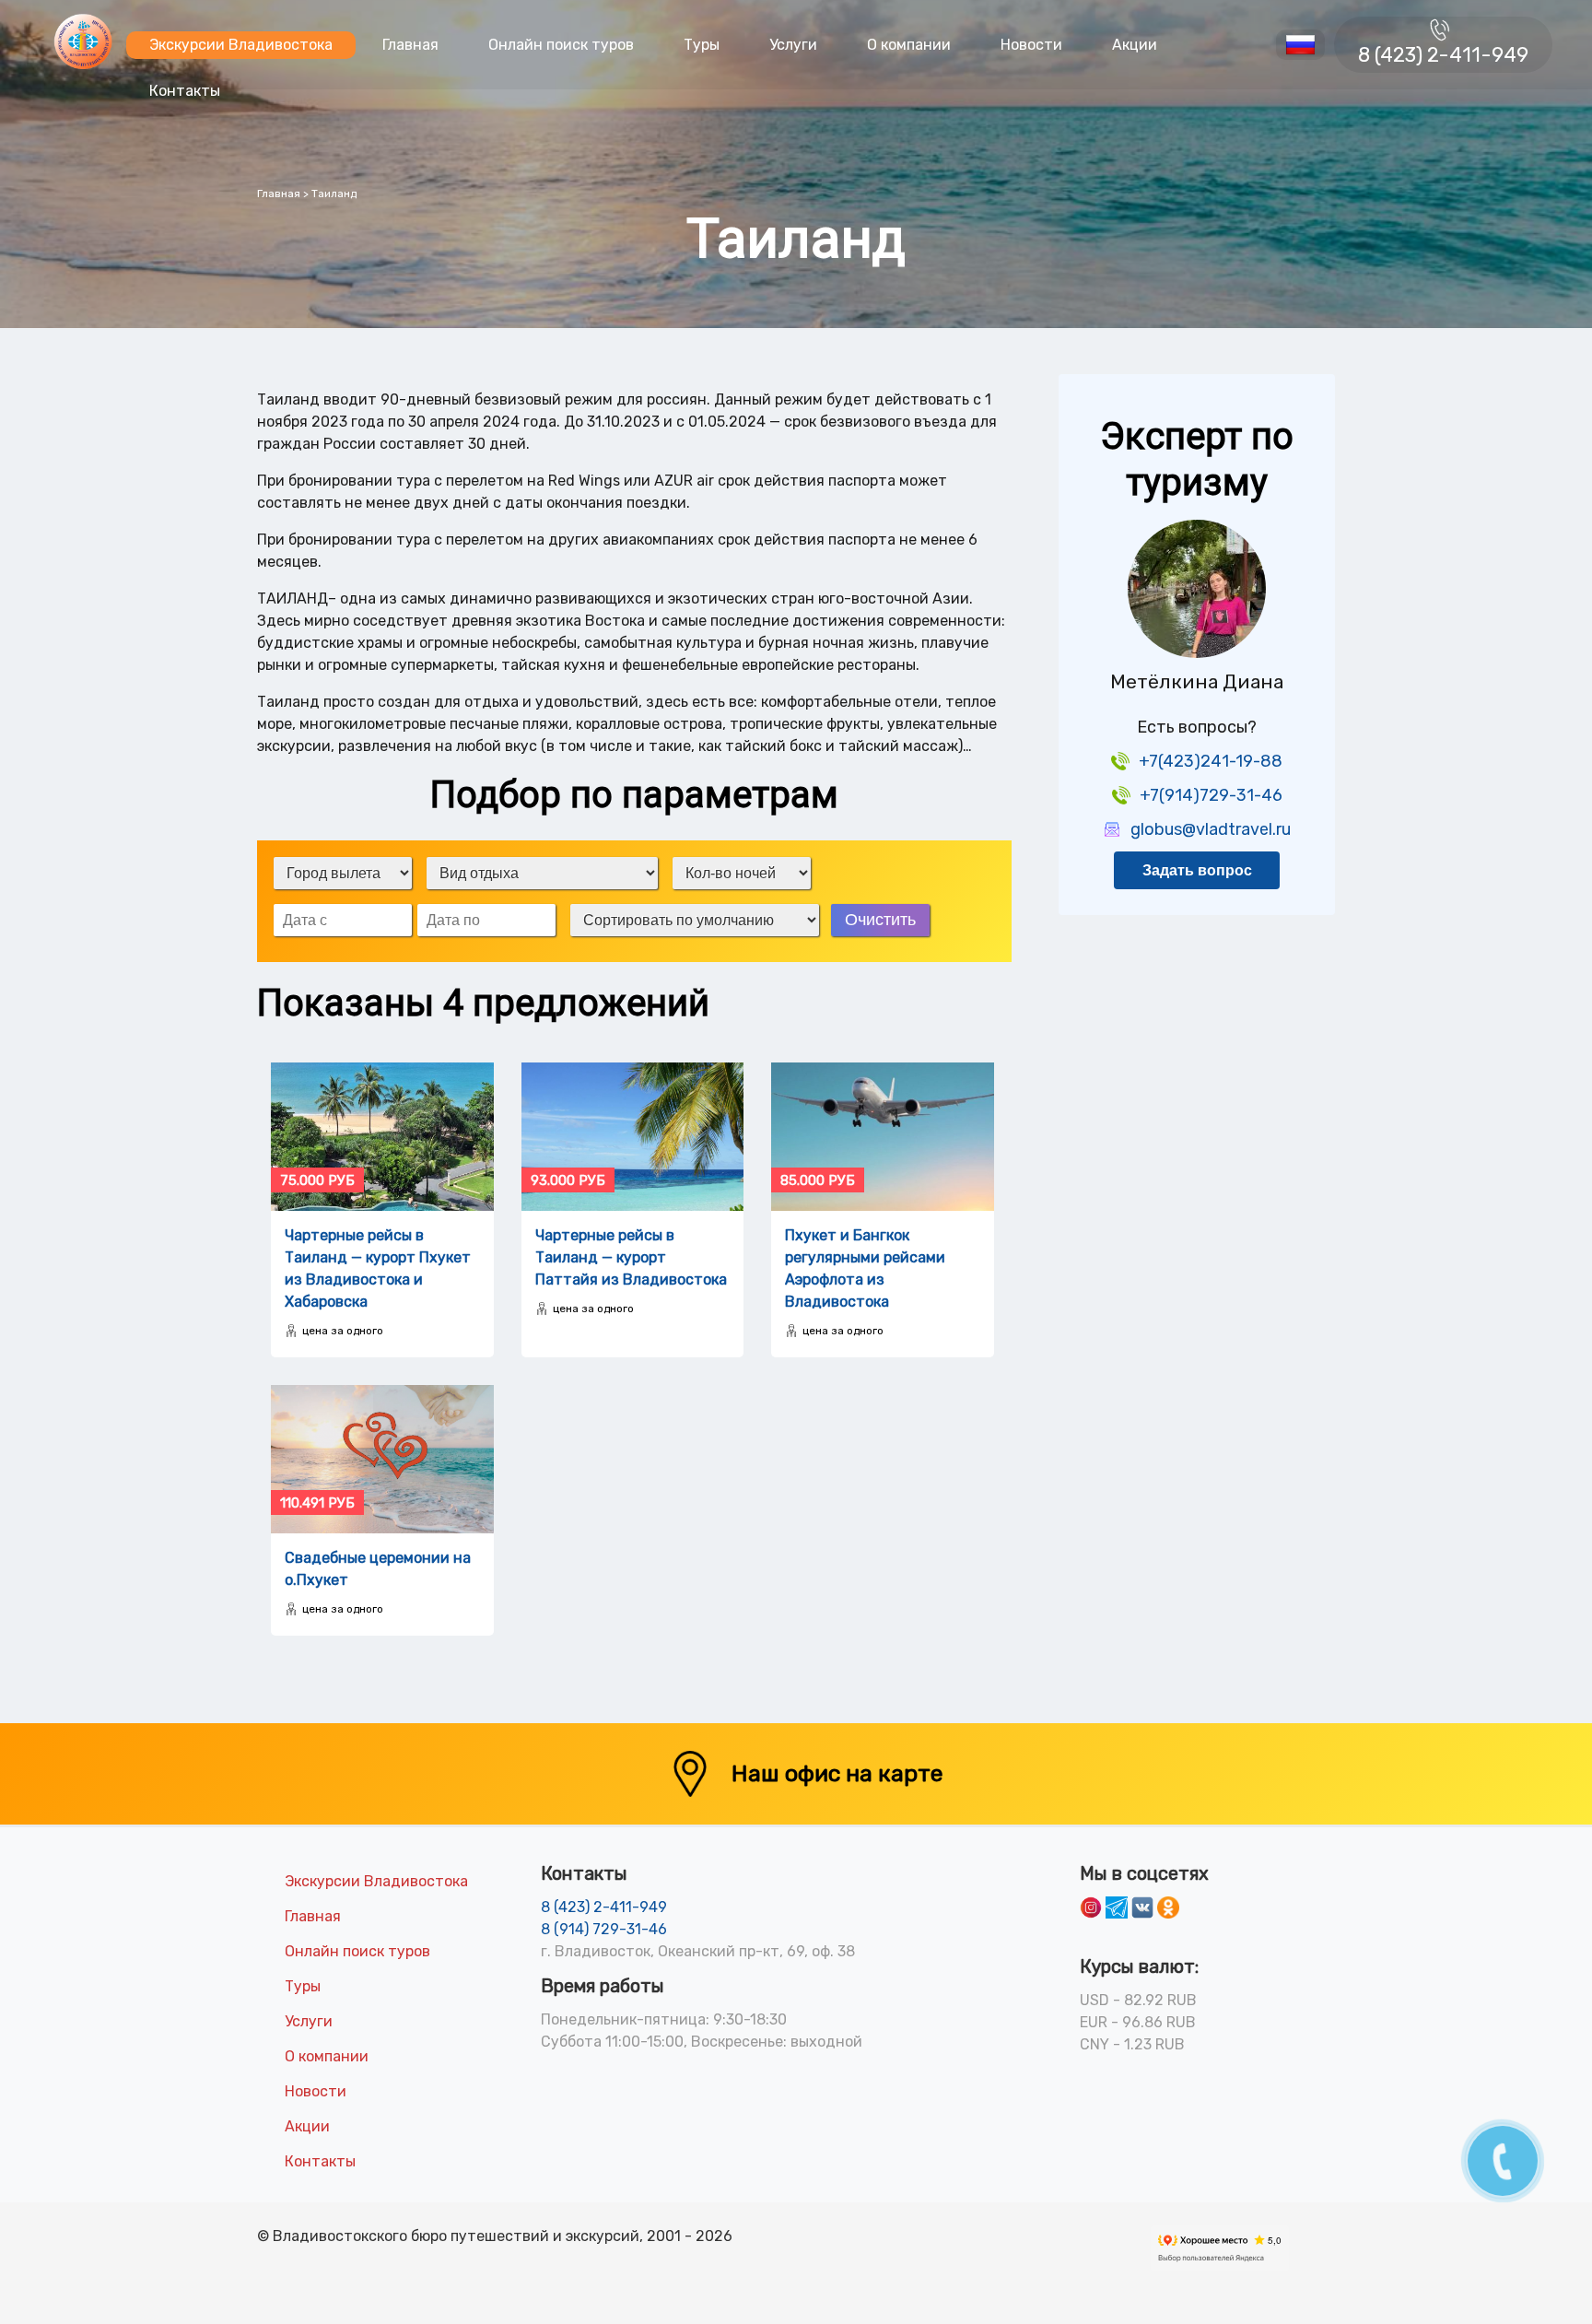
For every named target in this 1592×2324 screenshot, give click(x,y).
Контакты (185, 91)
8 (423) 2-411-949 (1443, 55)
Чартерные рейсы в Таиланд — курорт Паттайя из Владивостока (631, 1257)
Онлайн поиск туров (561, 45)
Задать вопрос (1197, 870)
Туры (702, 45)
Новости (1031, 45)
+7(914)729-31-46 (1211, 795)
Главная (410, 45)
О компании (909, 45)
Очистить (880, 920)
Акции (1135, 45)
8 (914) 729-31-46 (604, 1929)
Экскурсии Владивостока (241, 45)
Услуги (793, 45)
